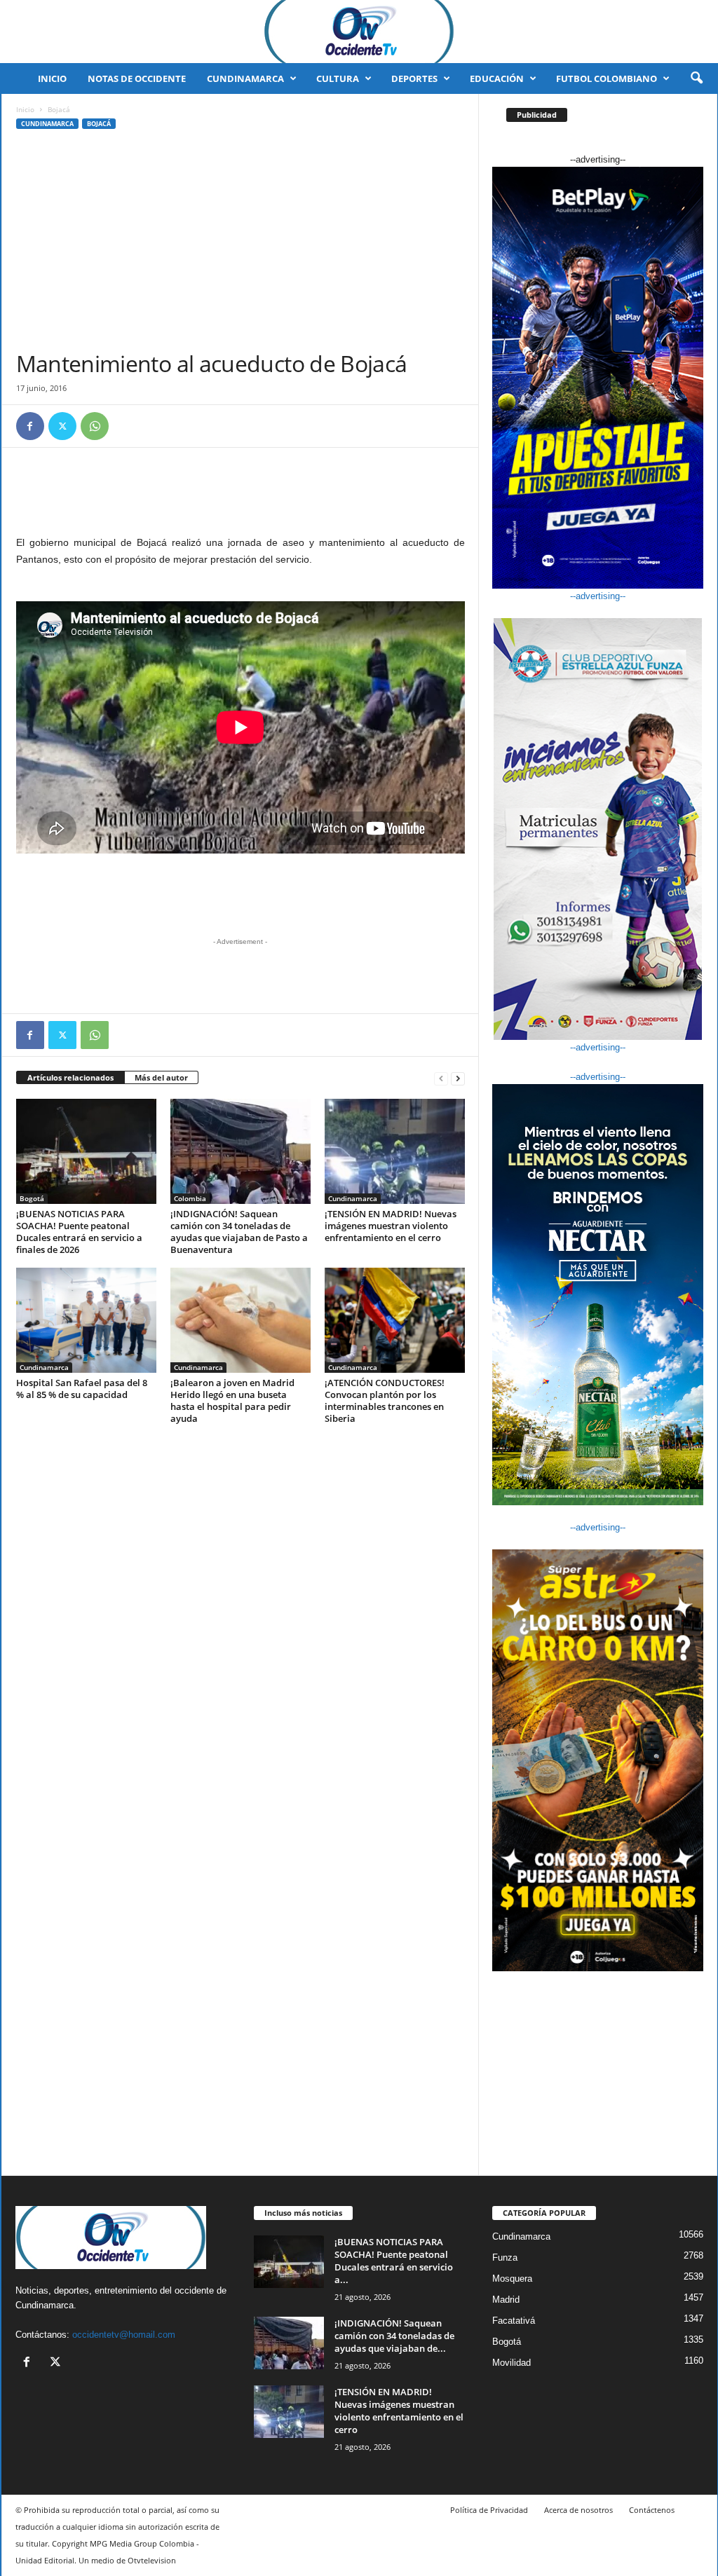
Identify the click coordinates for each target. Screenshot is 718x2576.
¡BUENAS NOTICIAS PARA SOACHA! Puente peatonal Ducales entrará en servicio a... (394, 2261)
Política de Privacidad (489, 2510)
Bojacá (99, 124)
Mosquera (512, 2279)
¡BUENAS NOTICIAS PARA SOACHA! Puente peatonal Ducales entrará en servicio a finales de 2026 (79, 1232)
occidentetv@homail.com (124, 2335)
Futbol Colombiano (607, 78)
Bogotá (32, 1198)
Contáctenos (652, 2510)
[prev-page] (441, 1078)
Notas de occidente (137, 78)
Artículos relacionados (70, 1077)
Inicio (52, 78)
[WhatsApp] (95, 426)
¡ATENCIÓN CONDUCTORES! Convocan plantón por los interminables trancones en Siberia (385, 1400)
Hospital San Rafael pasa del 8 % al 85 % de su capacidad (82, 1389)
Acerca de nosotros (578, 2510)
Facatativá (514, 2321)
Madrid (506, 2300)
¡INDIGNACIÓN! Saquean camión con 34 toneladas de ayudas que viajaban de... (394, 2336)
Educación (497, 78)
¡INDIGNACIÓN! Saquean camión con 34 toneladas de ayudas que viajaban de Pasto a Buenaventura (239, 1232)
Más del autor (161, 1077)
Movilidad (512, 2363)
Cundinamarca (245, 78)
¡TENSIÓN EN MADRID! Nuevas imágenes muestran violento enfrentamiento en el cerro (391, 1226)
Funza (505, 2258)
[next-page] (458, 1078)
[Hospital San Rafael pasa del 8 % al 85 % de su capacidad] (86, 1320)
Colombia (190, 1198)
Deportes (414, 78)
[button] (696, 78)
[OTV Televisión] (359, 32)
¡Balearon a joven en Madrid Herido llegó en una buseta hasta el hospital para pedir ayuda (232, 1400)
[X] (62, 426)
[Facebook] (30, 426)
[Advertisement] (241, 245)
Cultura (338, 78)
